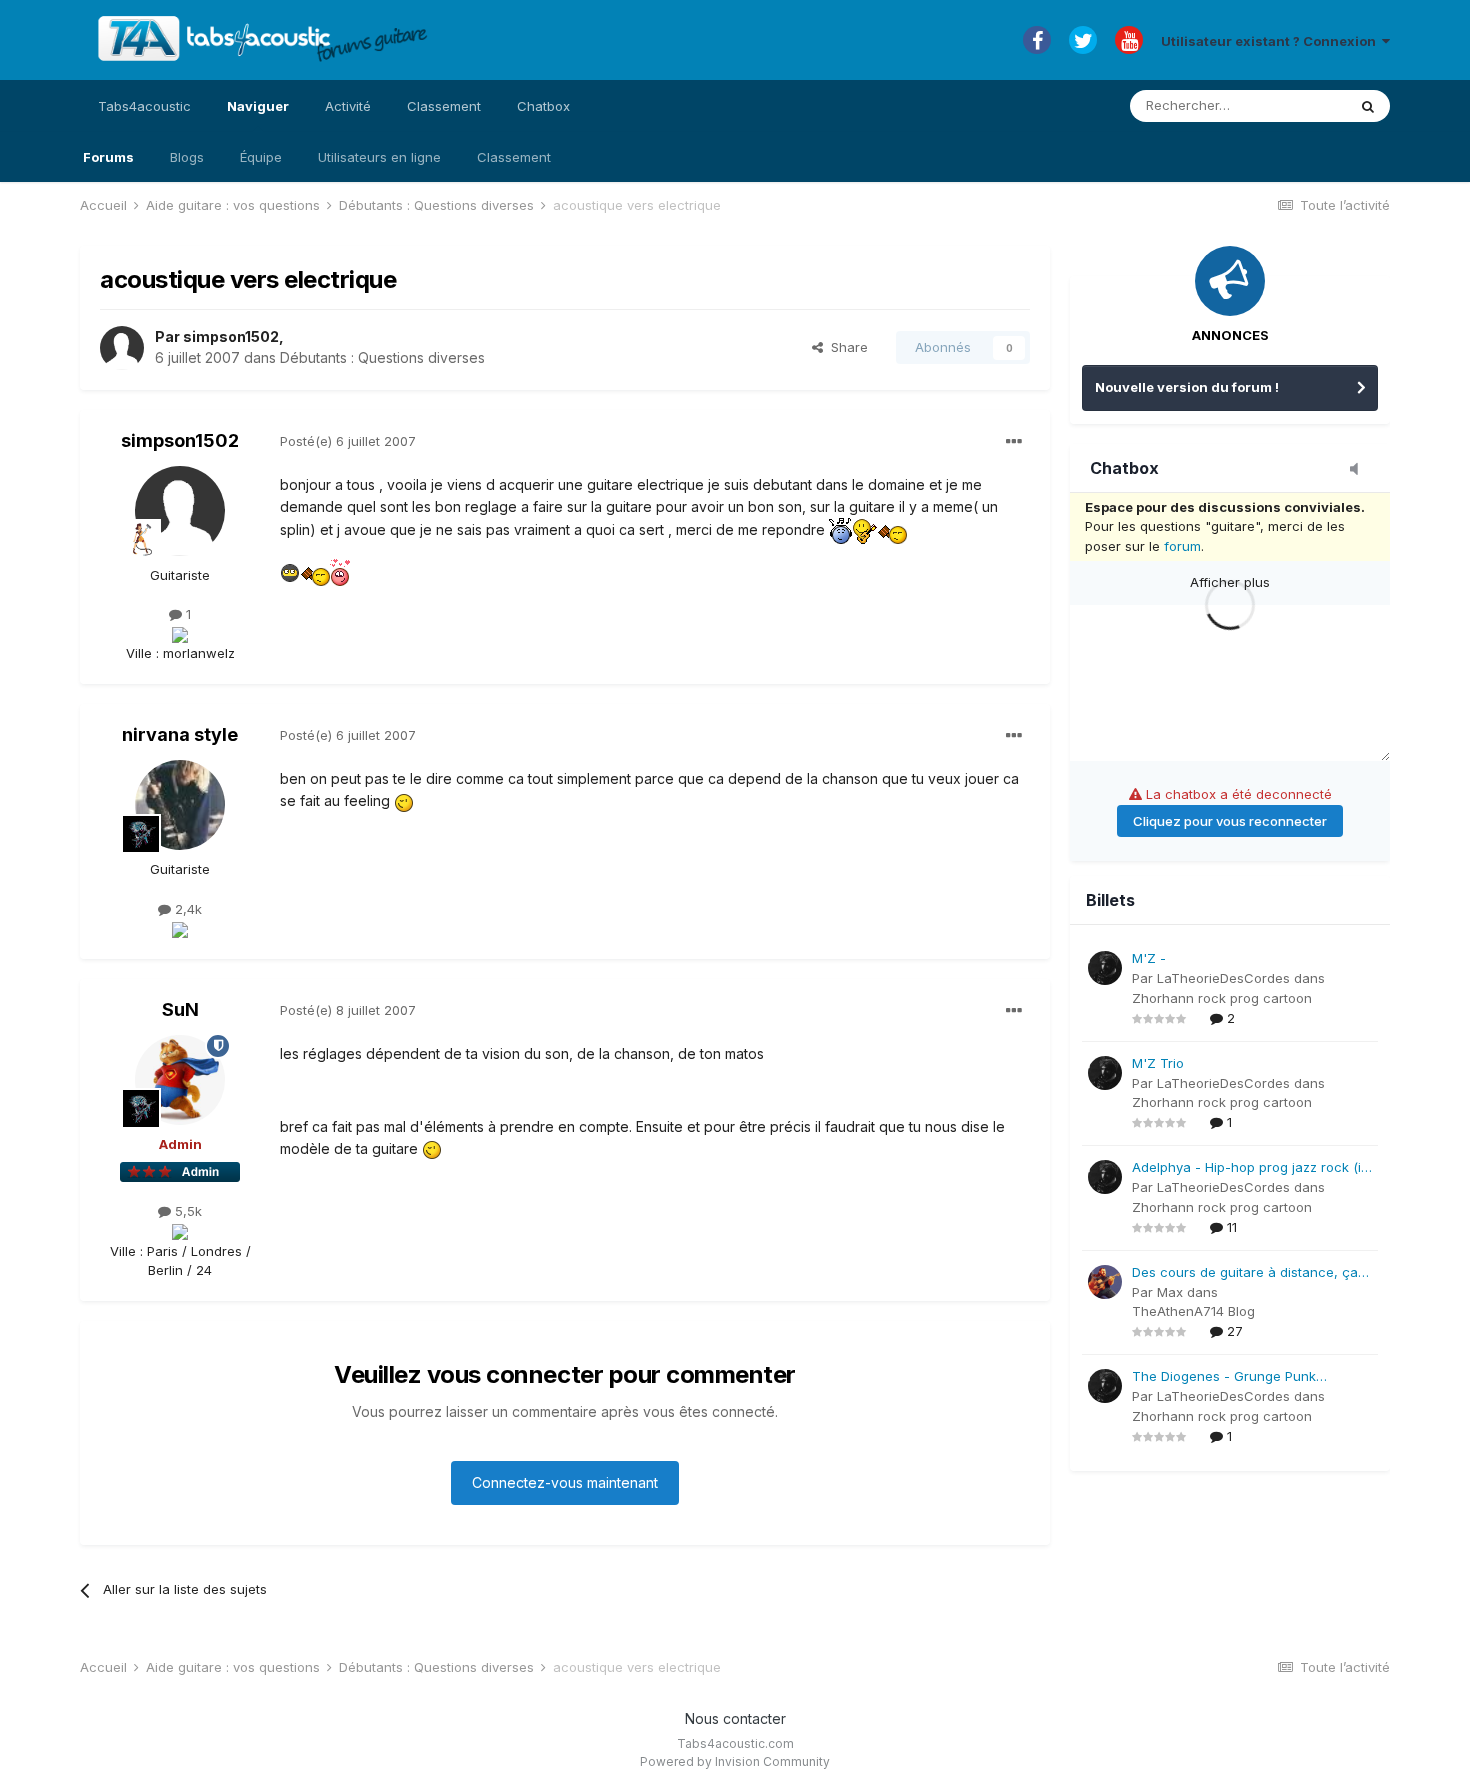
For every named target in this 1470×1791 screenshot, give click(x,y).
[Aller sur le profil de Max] (1105, 1282)
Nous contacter (735, 1718)
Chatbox (543, 106)
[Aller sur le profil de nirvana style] (180, 805)
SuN (180, 1009)
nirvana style (180, 734)
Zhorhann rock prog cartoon (1222, 998)
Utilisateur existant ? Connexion (1271, 41)
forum (1182, 546)
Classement (514, 157)
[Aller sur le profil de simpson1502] (122, 348)
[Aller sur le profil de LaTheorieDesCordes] (1105, 968)
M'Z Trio (1158, 1063)
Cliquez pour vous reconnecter (1230, 821)
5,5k (186, 1211)
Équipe (261, 157)
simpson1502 (231, 336)
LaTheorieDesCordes (1223, 978)
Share (845, 347)
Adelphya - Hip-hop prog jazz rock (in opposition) (1250, 1168)
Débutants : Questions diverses (382, 357)
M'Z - (1149, 958)
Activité (348, 106)
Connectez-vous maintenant (565, 1482)
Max (1170, 1292)
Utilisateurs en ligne (379, 157)
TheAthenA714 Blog (1193, 1311)
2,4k (186, 909)
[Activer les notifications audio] (1360, 470)
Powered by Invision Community (735, 1761)
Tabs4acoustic (144, 106)
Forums (108, 157)
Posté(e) (348, 441)
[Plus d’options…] (1014, 442)
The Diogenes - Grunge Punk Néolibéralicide (1224, 1377)
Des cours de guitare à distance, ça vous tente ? (1245, 1273)
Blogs (187, 157)
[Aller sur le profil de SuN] (180, 1080)
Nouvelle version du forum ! (1187, 387)
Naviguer (258, 106)
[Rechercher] (1368, 106)
